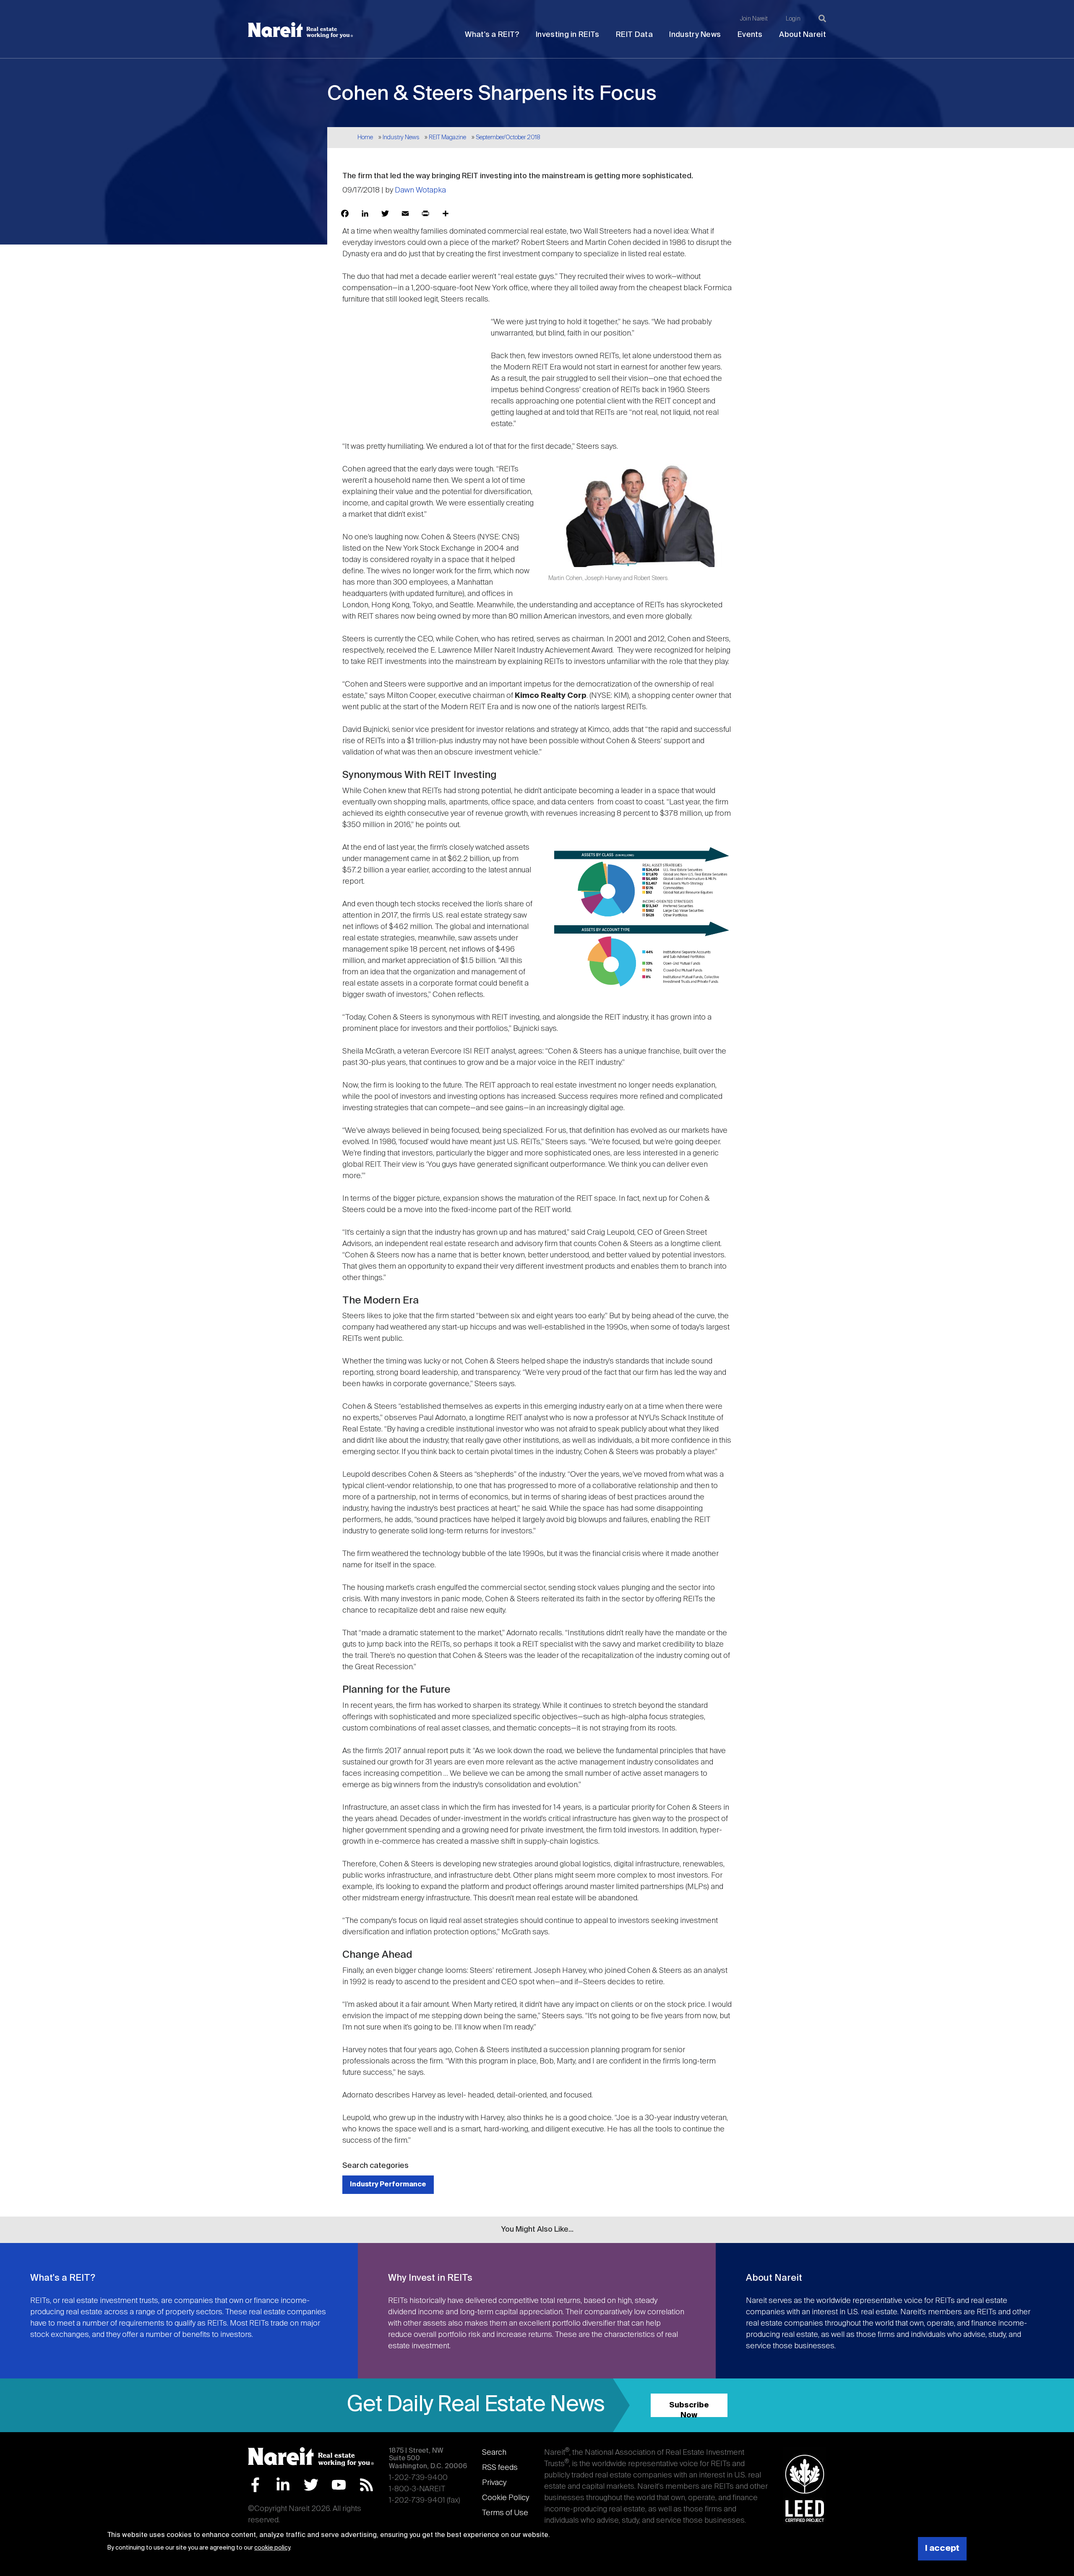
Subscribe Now (689, 2409)
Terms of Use (505, 2513)
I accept (942, 2549)
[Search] (822, 18)
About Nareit (803, 35)
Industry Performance (388, 2184)
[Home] (300, 30)
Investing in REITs (567, 35)
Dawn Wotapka (420, 190)
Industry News (695, 35)
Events (750, 35)
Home (365, 138)
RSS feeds (500, 2468)
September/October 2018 (508, 138)
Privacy (494, 2483)
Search (494, 2453)
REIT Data (634, 35)
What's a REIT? (492, 35)
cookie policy (272, 2548)
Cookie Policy (506, 2498)
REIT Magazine (447, 138)
